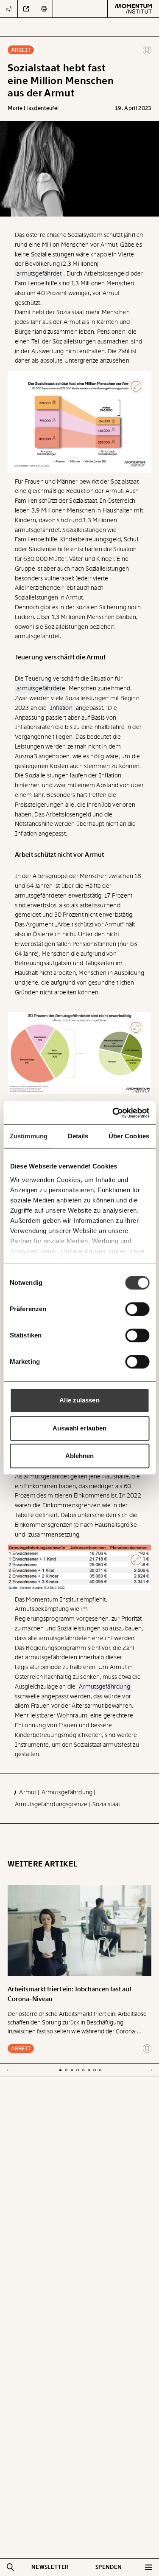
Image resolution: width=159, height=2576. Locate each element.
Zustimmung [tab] (29, 1136)
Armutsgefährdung (68, 1792)
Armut (28, 1792)
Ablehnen (80, 1456)
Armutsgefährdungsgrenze (52, 1804)
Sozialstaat (106, 1804)
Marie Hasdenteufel (33, 108)
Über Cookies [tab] (129, 1136)
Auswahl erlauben (80, 1428)
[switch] (137, 1309)
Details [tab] (78, 1136)
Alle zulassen (79, 1400)
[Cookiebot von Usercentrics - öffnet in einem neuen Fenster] (113, 1113)
